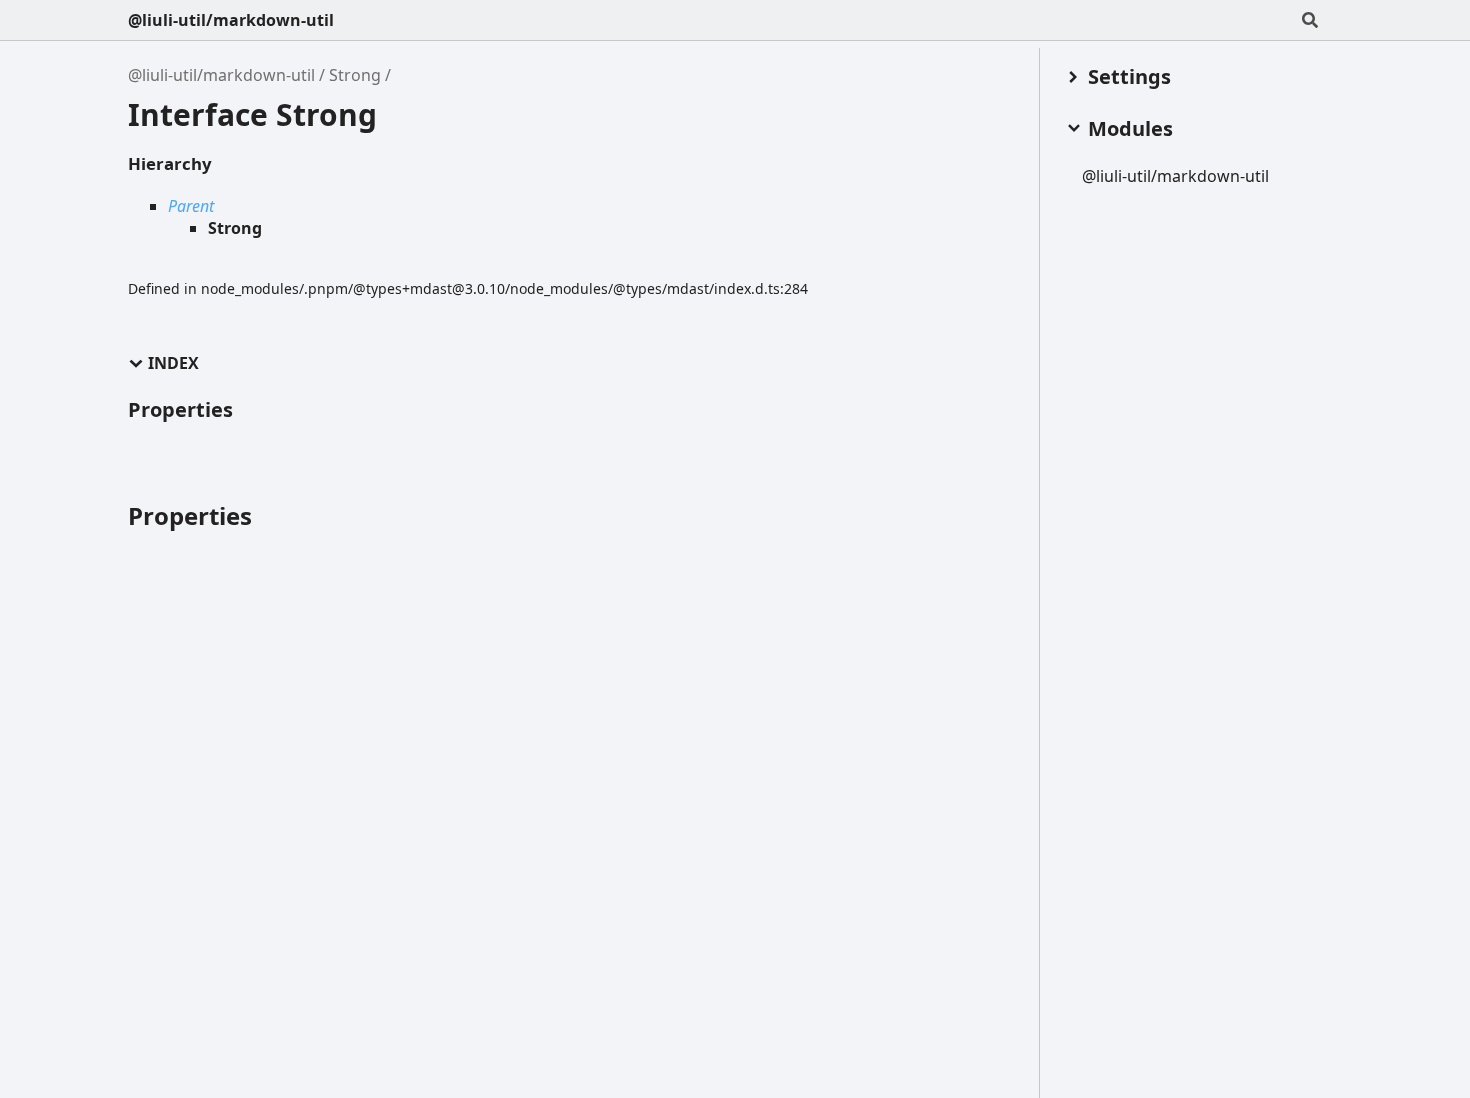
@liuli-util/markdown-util (231, 20)
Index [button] (173, 363)
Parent (191, 206)
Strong (355, 75)
